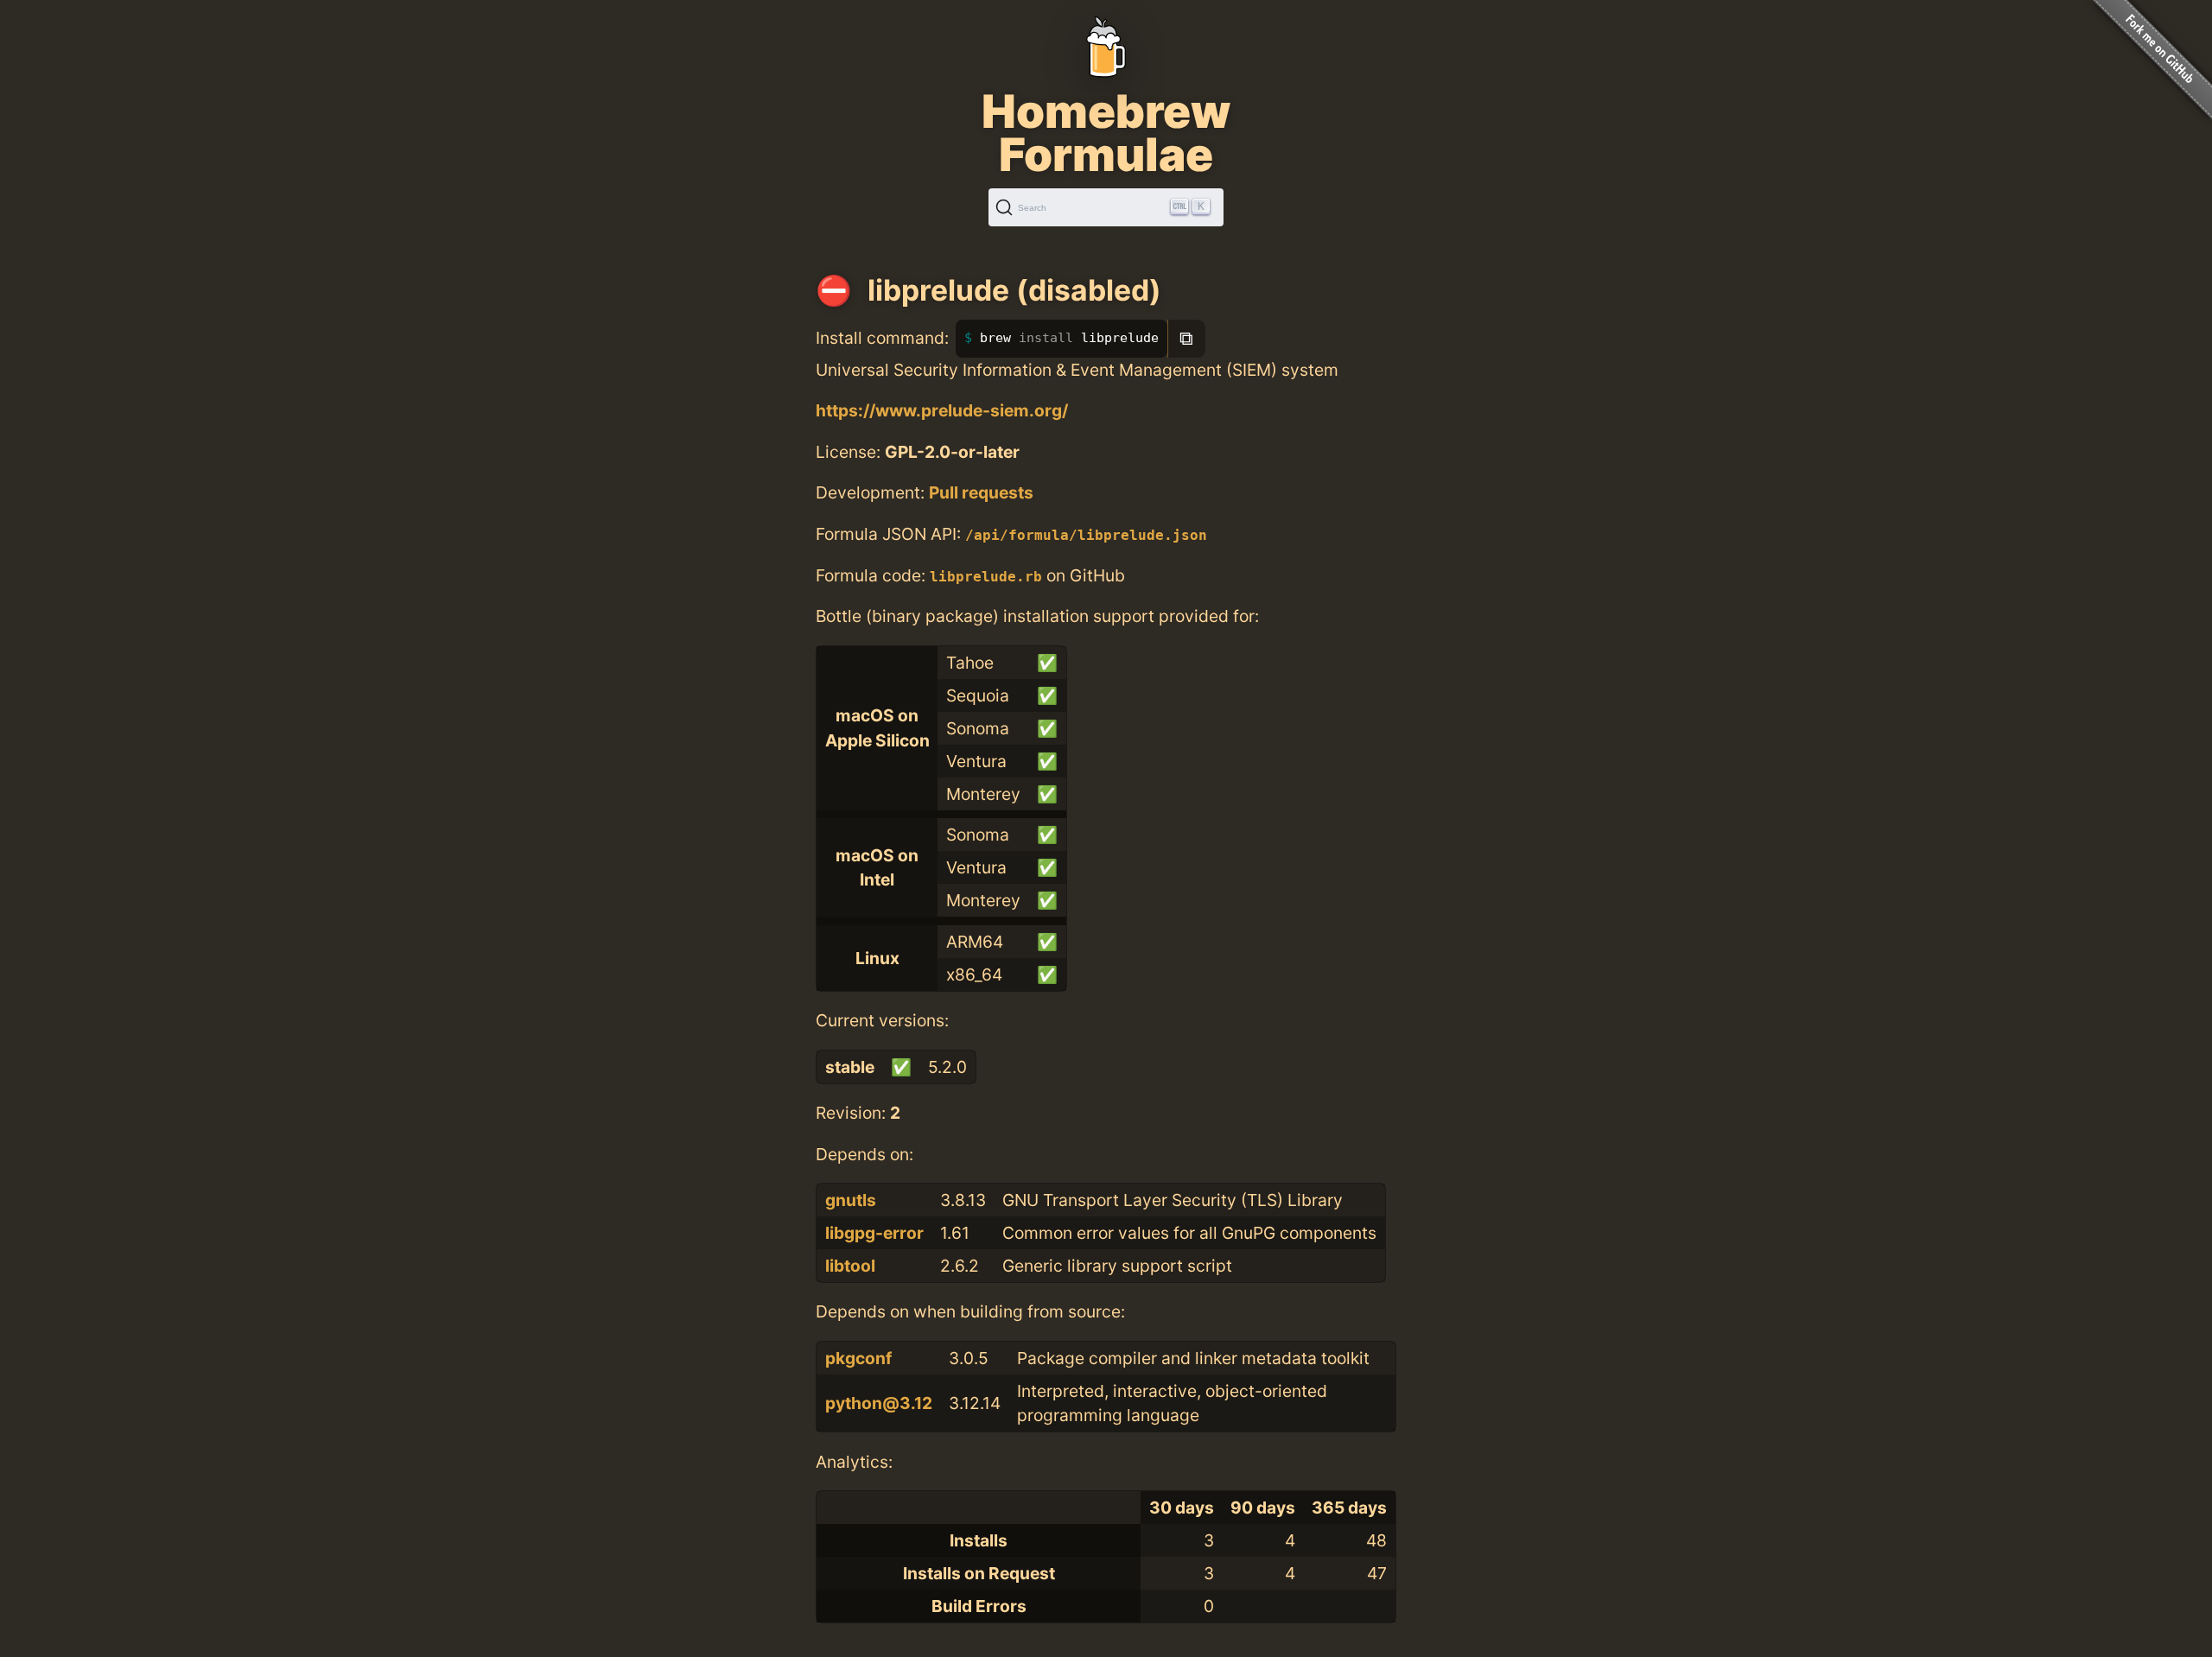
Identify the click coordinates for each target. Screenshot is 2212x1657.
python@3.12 (879, 1403)
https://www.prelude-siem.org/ (942, 410)
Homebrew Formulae (1106, 133)
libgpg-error (874, 1233)
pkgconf (858, 1358)
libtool (850, 1266)
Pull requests (981, 492)
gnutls (851, 1200)
